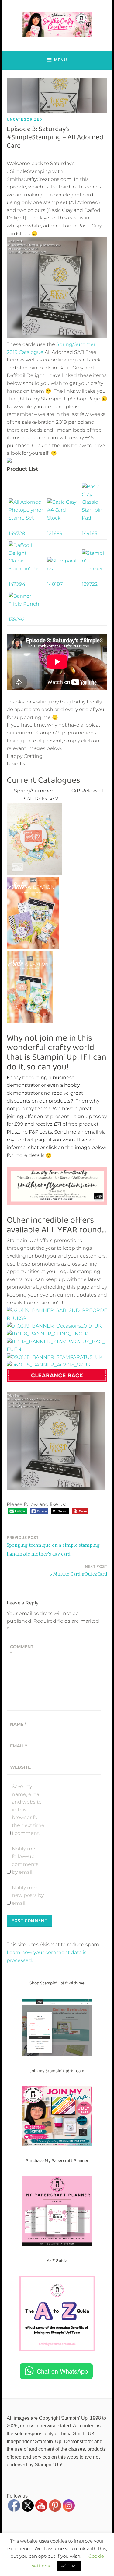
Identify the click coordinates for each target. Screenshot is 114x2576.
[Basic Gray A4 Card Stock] (62, 518)
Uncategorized (24, 119)
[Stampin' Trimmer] (94, 569)
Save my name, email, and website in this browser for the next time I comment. (28, 1810)
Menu (61, 60)
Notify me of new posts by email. (28, 1895)
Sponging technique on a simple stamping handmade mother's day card (53, 1546)
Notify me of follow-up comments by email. (26, 1860)
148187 (55, 584)
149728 (17, 533)
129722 (90, 584)
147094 (17, 584)
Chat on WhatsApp (62, 2371)
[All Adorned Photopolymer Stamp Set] (26, 518)
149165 (90, 533)
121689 (55, 533)
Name (18, 1724)
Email (19, 1746)
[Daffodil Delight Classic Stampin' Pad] (26, 569)
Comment (22, 1650)
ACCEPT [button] (69, 2566)
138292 (17, 619)
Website (20, 1767)
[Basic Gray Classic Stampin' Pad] (94, 518)
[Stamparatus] (62, 569)
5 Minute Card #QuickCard (78, 1570)
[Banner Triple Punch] (26, 604)
